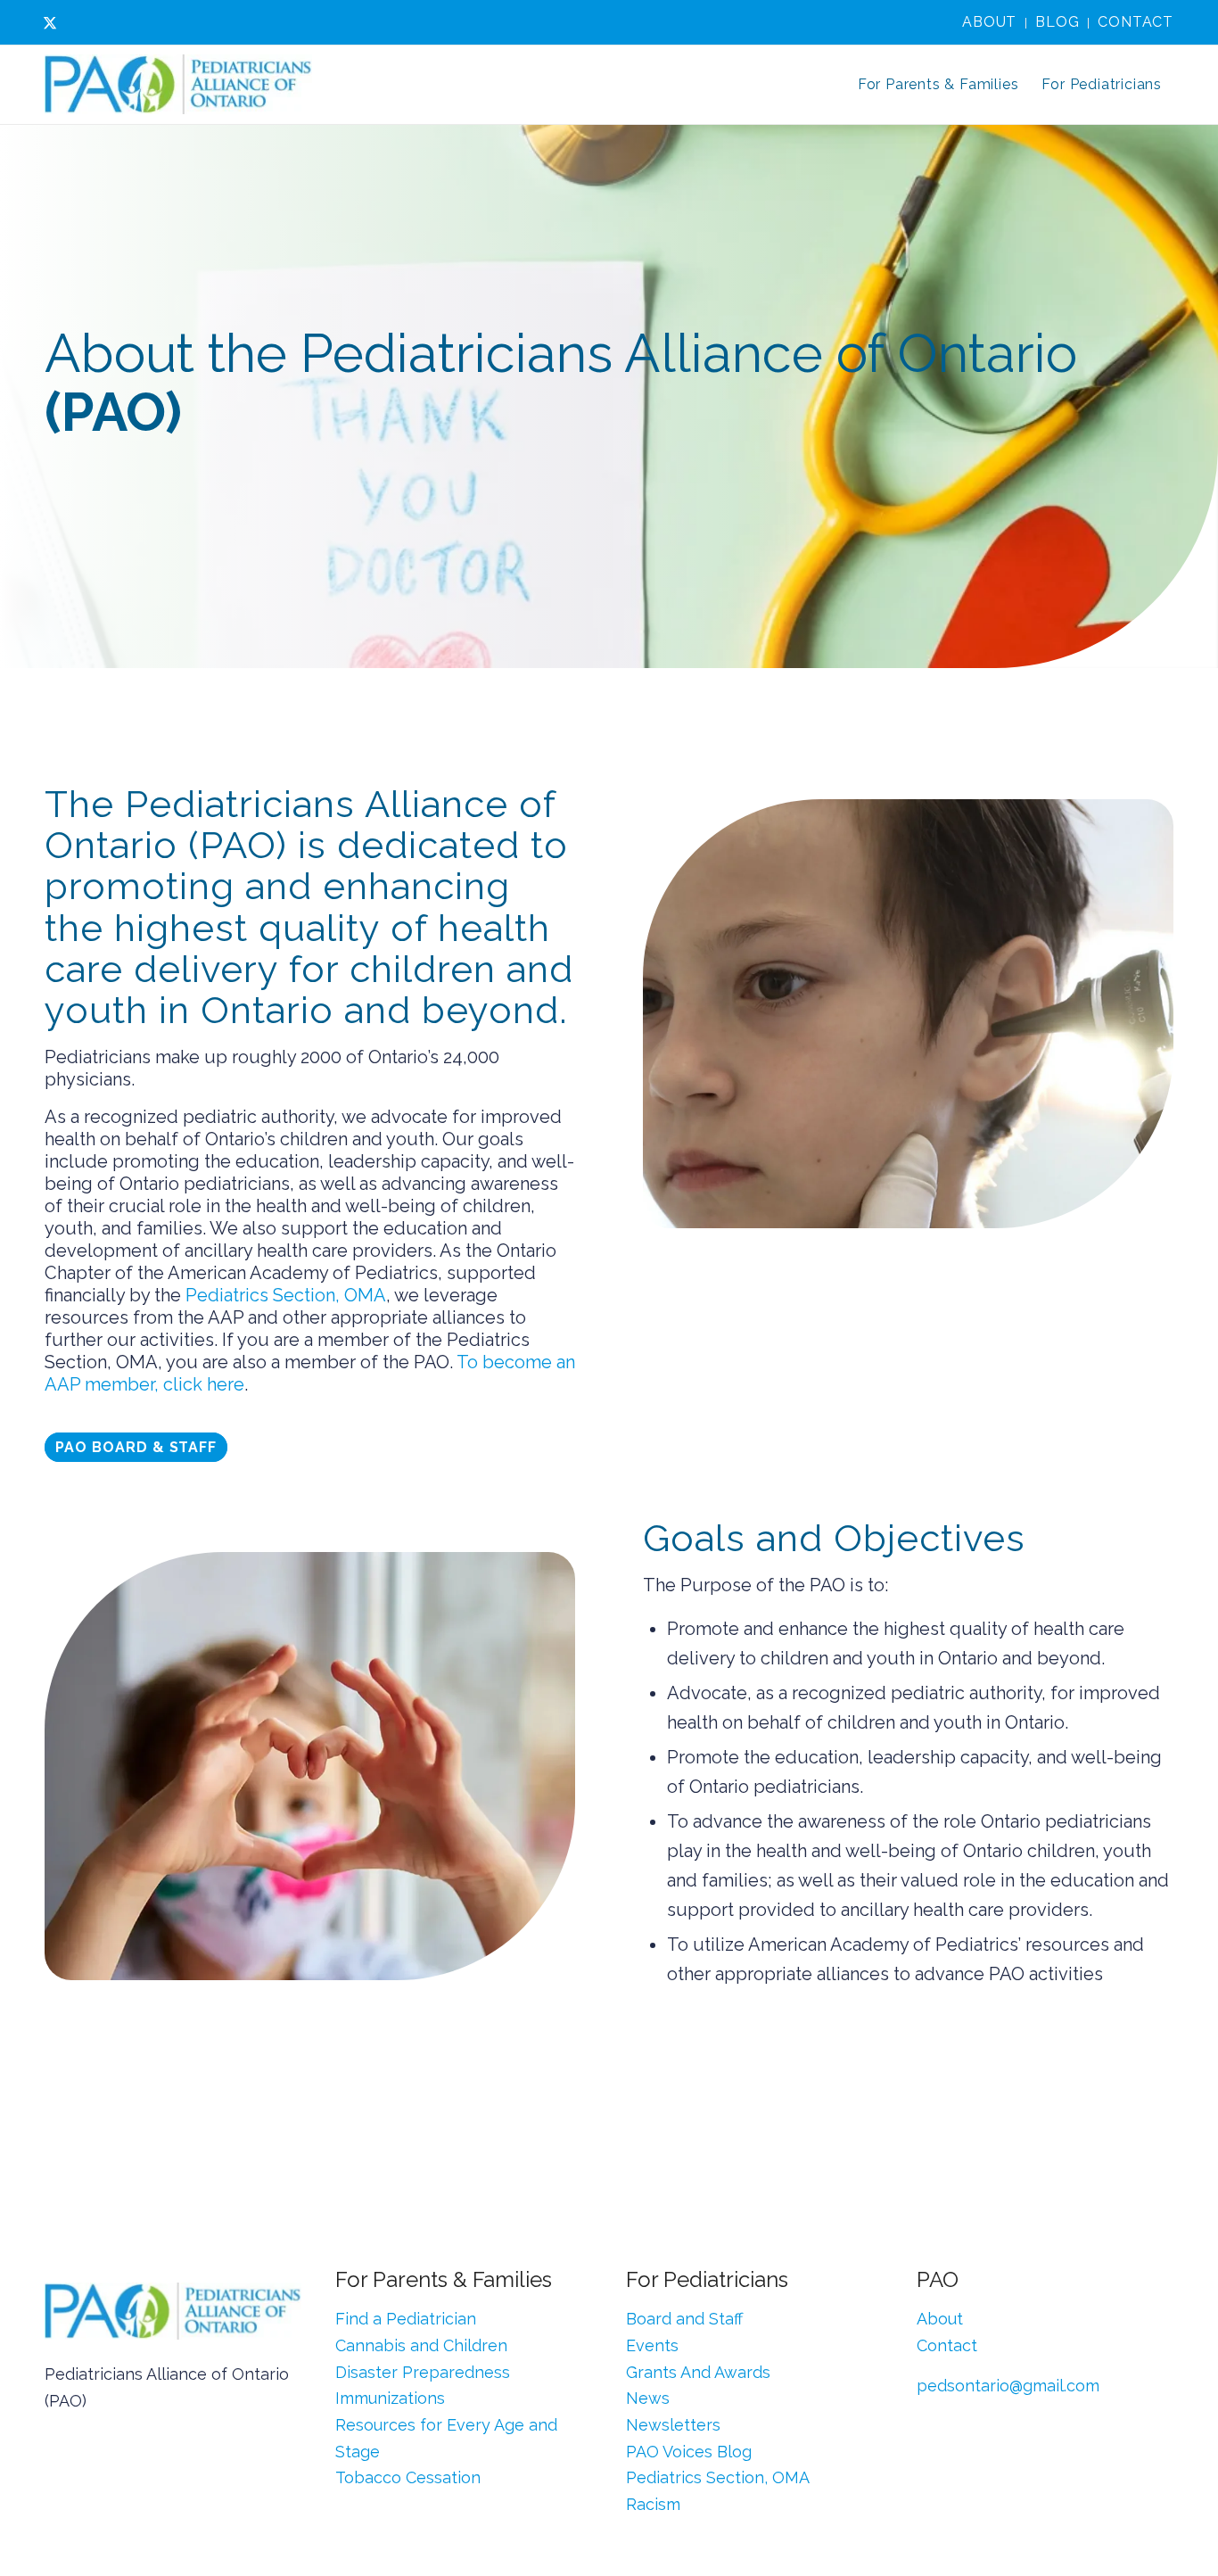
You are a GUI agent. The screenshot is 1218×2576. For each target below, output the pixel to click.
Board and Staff (684, 2319)
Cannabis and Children (421, 2345)
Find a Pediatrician (406, 2319)
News (648, 2398)
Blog (1057, 22)
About (989, 22)
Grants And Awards (698, 2372)
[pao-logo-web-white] (178, 85)
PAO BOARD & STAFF (136, 1447)
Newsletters (673, 2425)
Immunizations (390, 2398)
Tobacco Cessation (408, 2477)
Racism (653, 2504)
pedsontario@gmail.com (1008, 2386)
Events (652, 2345)
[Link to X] (50, 22)
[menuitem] (990, 23)
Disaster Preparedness (423, 2372)
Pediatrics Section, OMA (286, 1295)
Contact (1136, 22)
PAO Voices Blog (689, 2452)
